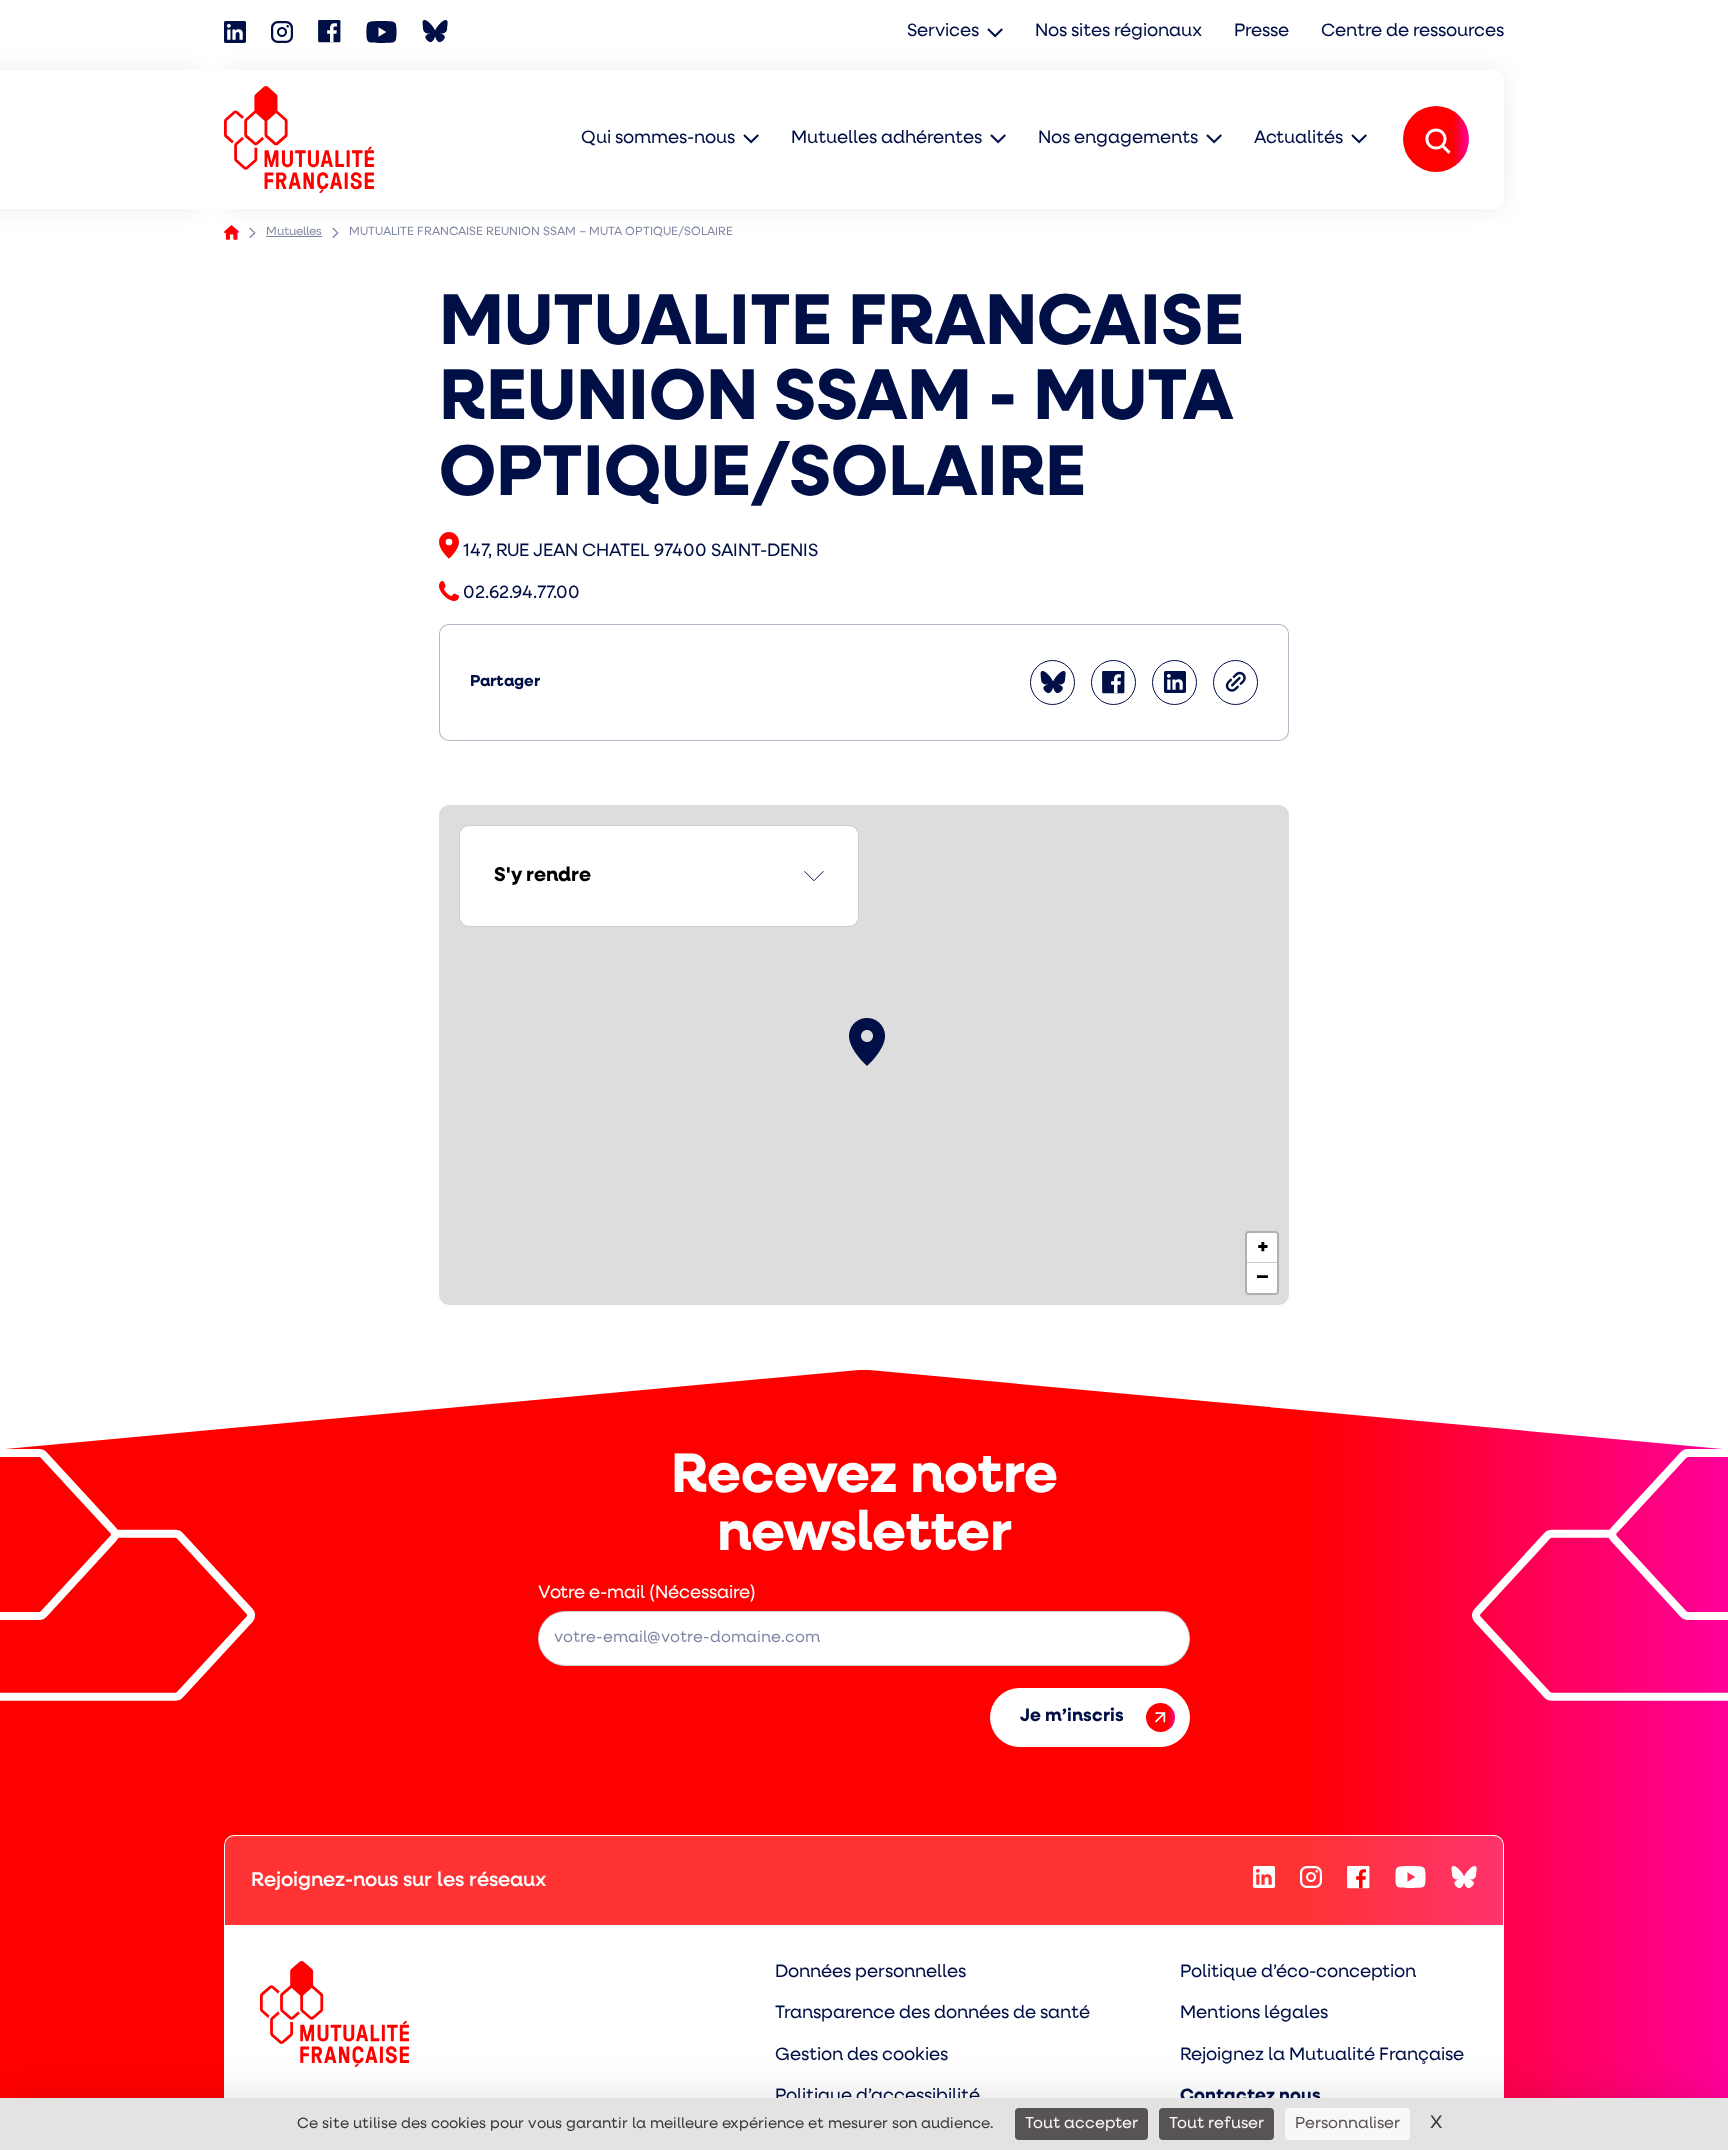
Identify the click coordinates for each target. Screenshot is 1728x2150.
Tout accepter (1081, 2124)
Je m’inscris (1072, 1717)
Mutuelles (294, 232)
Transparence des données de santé (932, 2014)
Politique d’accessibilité (877, 2097)
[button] (867, 1042)
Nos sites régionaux (1118, 32)
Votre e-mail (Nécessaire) (647, 1594)
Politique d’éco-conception (1298, 1973)
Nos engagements (1118, 139)
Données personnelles (870, 1973)
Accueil (231, 232)
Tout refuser (1216, 2124)
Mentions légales (1254, 2014)
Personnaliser (1347, 2124)
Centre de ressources (1412, 32)
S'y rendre (542, 876)
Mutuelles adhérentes (886, 139)
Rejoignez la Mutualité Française (1322, 2056)
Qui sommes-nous (658, 139)
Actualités (1298, 139)
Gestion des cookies (861, 2056)
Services (943, 32)
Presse (1261, 32)
